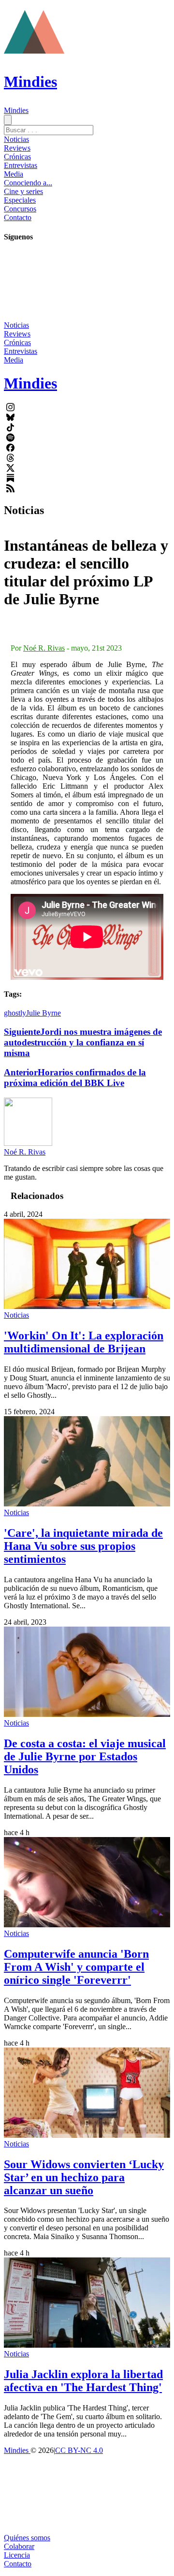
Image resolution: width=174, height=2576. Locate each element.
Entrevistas (21, 165)
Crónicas (17, 157)
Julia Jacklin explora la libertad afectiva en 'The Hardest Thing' (83, 2381)
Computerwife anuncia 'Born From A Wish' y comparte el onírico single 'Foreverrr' (76, 1967)
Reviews (17, 148)
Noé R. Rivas (44, 648)
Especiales (20, 200)
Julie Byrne (43, 1013)
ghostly (15, 1013)
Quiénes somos (27, 2538)
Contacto (18, 217)
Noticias (16, 139)
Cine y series (23, 191)
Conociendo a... (28, 183)
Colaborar (19, 2546)
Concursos (20, 209)
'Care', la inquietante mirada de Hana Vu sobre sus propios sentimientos (83, 1546)
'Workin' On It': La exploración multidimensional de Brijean (84, 1342)
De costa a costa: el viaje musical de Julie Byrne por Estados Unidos (85, 1756)
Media (14, 174)
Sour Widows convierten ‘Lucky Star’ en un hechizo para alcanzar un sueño (84, 2177)
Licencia (17, 2555)
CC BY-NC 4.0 (79, 2450)
